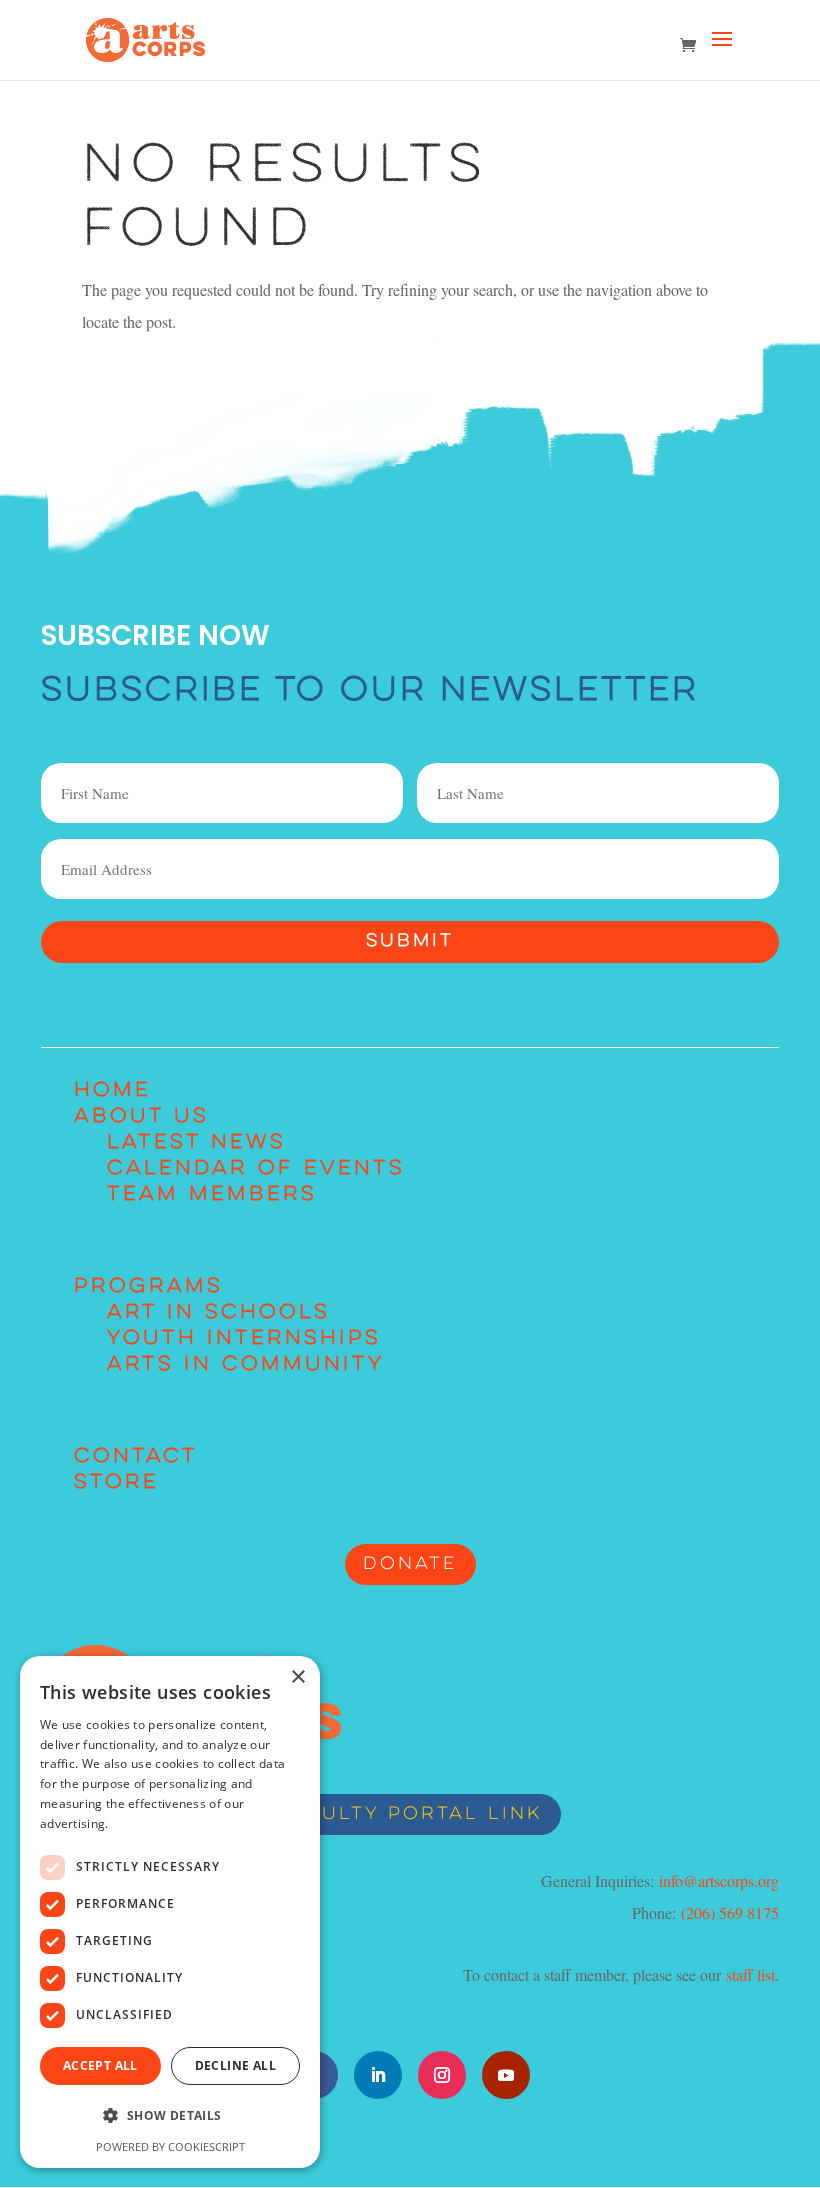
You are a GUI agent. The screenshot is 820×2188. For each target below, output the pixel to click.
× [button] (297, 1677)
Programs (148, 1287)
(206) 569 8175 (730, 1912)
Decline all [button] (235, 2065)
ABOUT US (141, 1117)
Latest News (196, 1143)
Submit (410, 941)
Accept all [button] (100, 2065)
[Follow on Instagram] (442, 2075)
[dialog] (170, 1912)
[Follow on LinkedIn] (378, 2075)
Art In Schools (218, 1313)
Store (116, 1483)
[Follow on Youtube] (506, 2075)
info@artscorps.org (719, 1880)
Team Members (212, 1195)
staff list (750, 1974)
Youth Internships (244, 1339)
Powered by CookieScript (170, 2146)
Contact (136, 1457)
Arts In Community (246, 1365)
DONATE (410, 1564)
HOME (112, 1091)
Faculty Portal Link (410, 1814)
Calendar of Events (256, 1169)
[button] (170, 2116)
